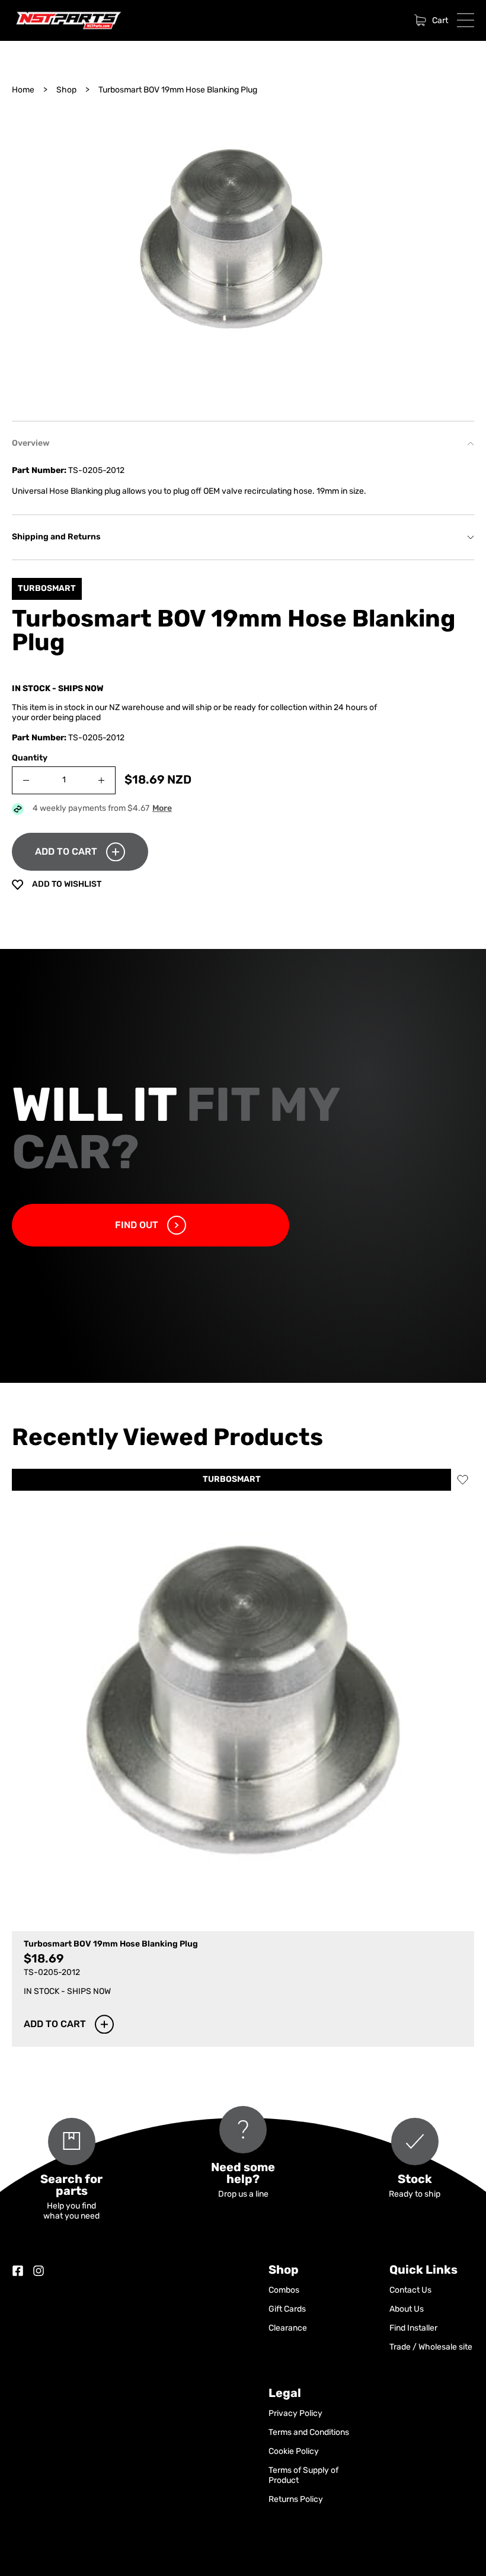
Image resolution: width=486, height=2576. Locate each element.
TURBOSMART (232, 1480)
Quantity (30, 758)
